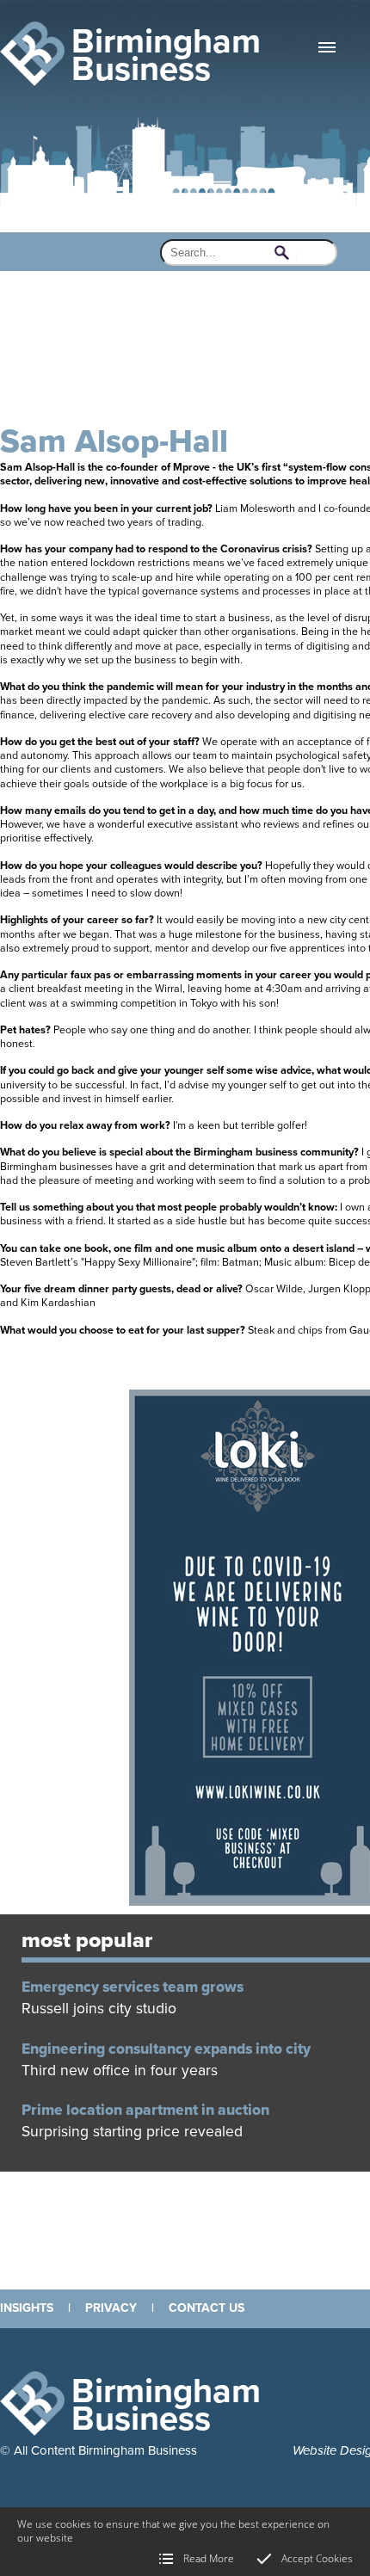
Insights (27, 2308)
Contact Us (207, 2308)
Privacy (111, 2308)
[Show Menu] (327, 47)
